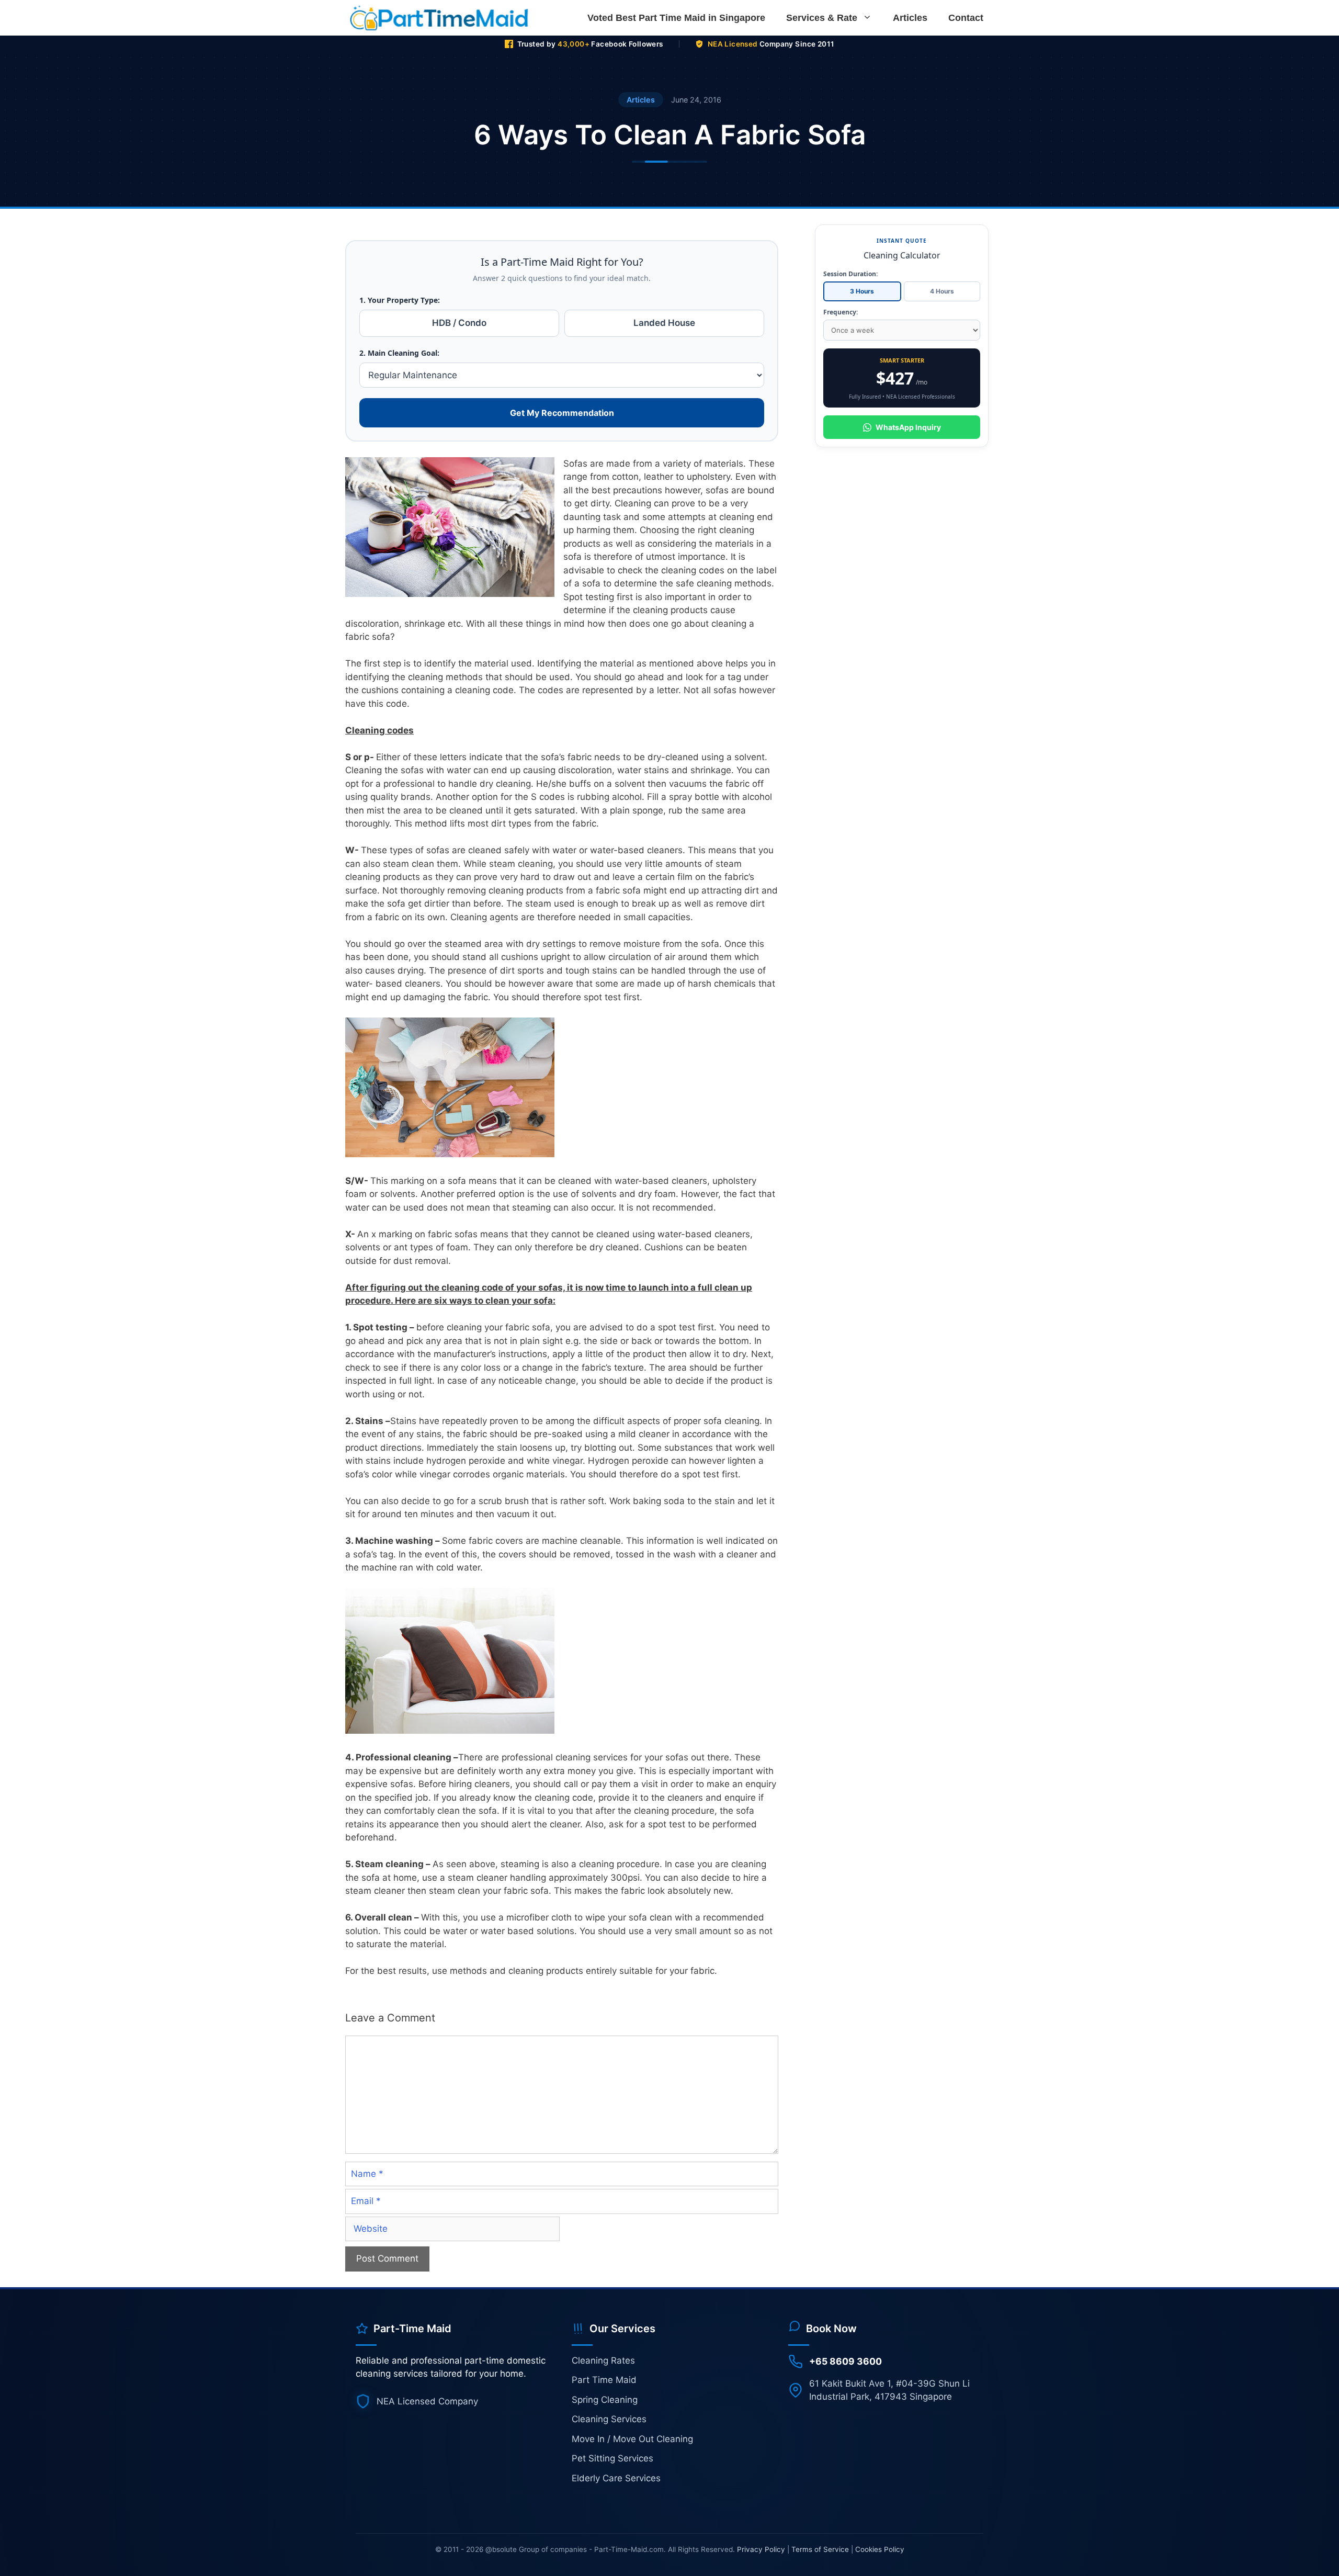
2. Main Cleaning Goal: (399, 353)
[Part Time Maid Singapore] (442, 18)
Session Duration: (850, 274)
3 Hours (862, 291)
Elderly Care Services (616, 2478)
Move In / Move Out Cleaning (632, 2439)
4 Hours (942, 291)
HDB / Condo (459, 323)
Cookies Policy (880, 2549)
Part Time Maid (604, 2380)
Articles (910, 18)
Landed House (664, 323)
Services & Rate (822, 18)
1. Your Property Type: (400, 300)
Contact (966, 18)
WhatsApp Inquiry (908, 427)
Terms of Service (820, 2549)
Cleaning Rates (603, 2360)
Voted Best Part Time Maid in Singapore (676, 18)
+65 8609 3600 (846, 2361)
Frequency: (841, 312)
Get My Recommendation (562, 413)
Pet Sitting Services (612, 2458)
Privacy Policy (761, 2549)
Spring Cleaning (605, 2400)
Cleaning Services (609, 2419)
